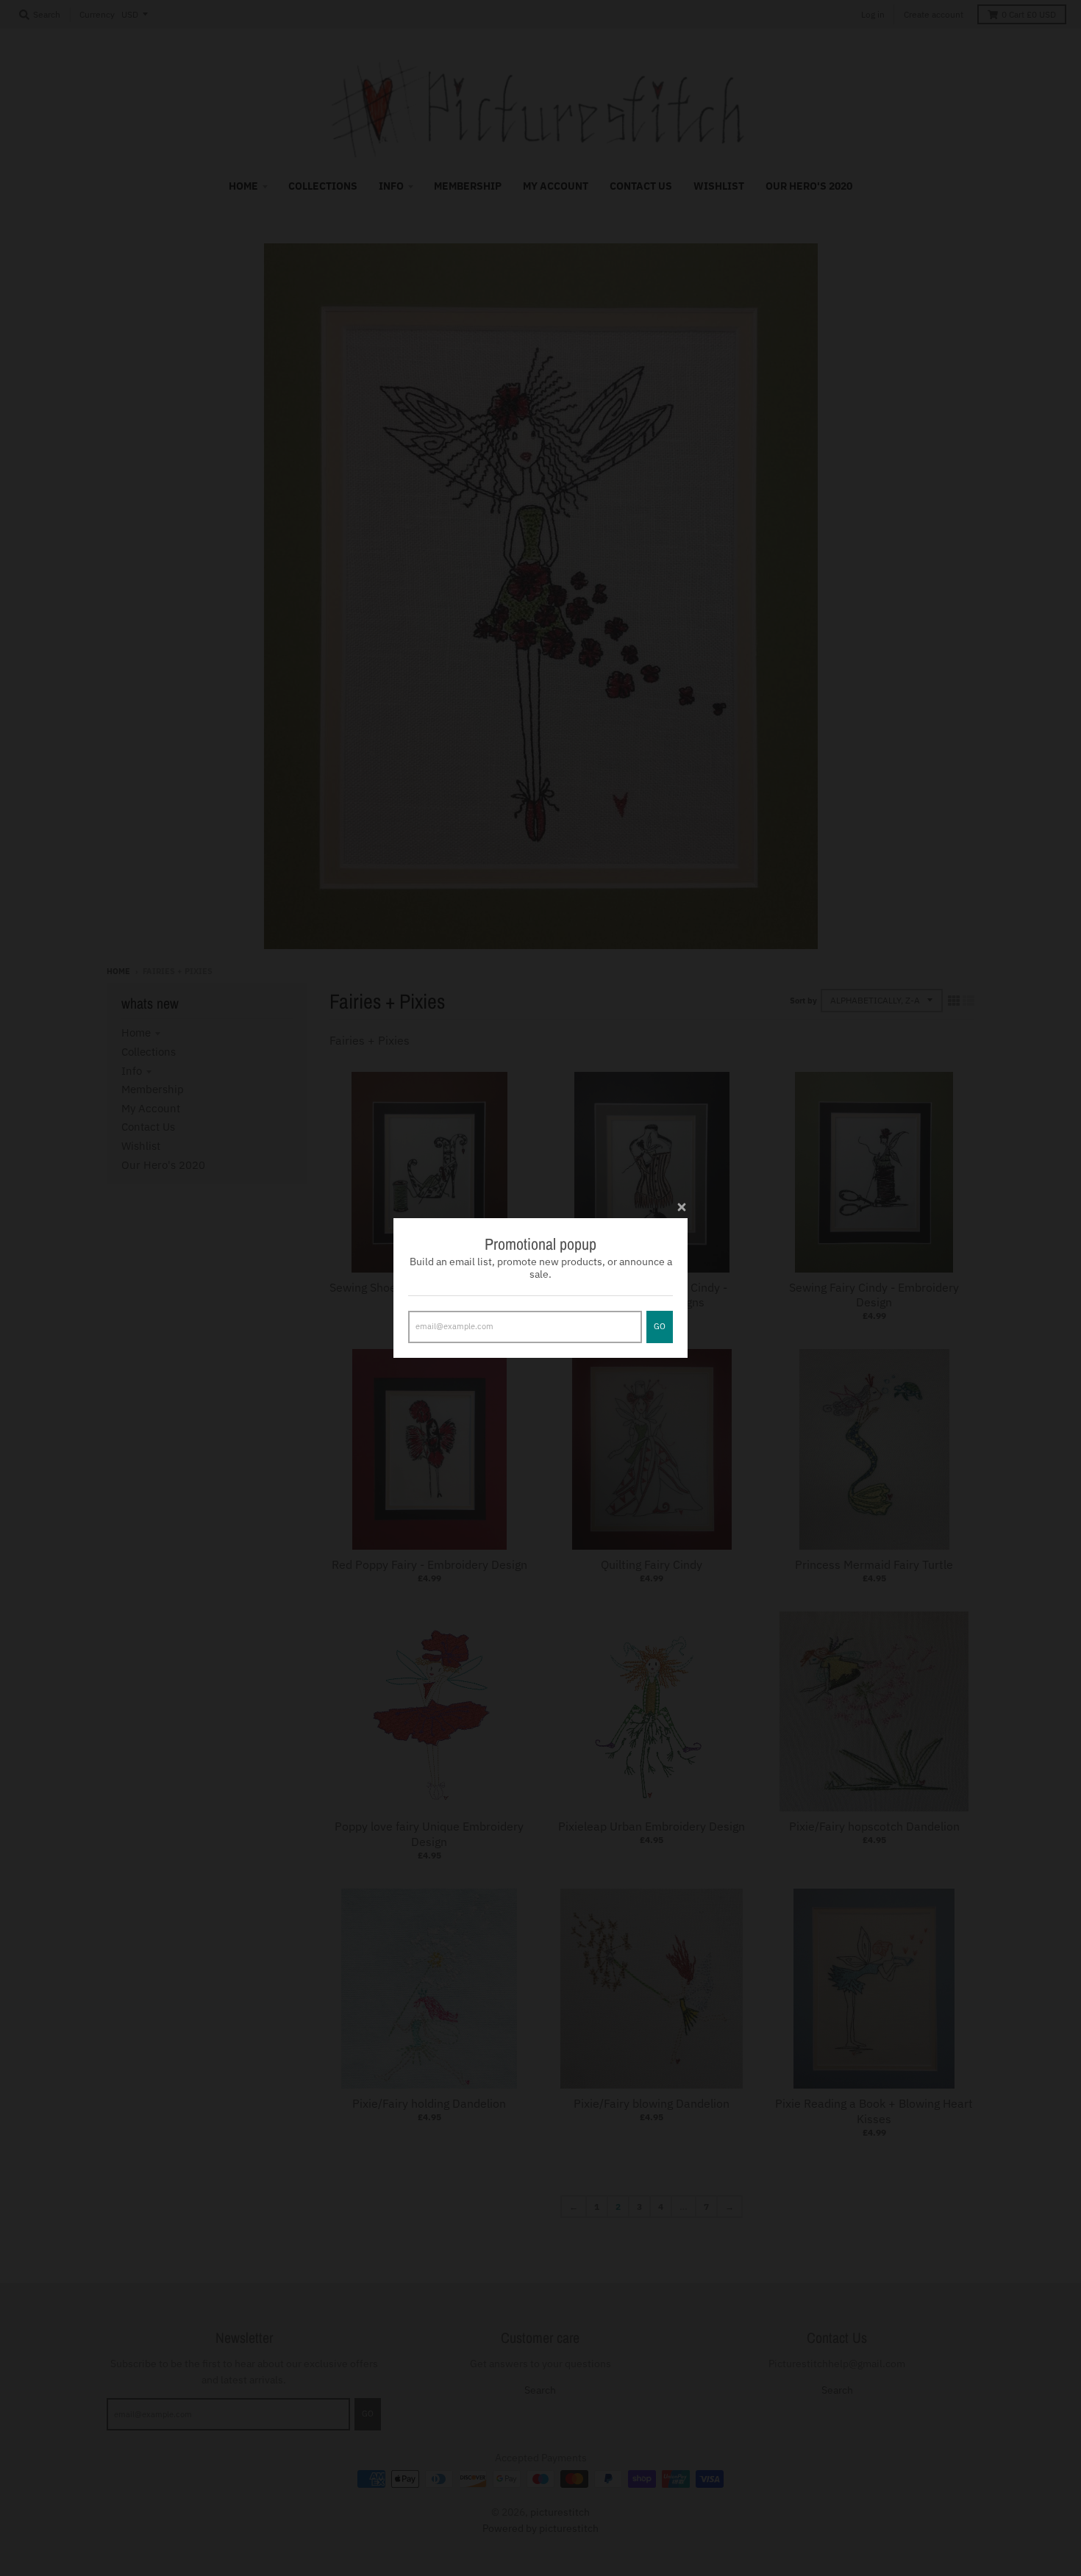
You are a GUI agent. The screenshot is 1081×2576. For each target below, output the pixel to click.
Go (660, 1326)
